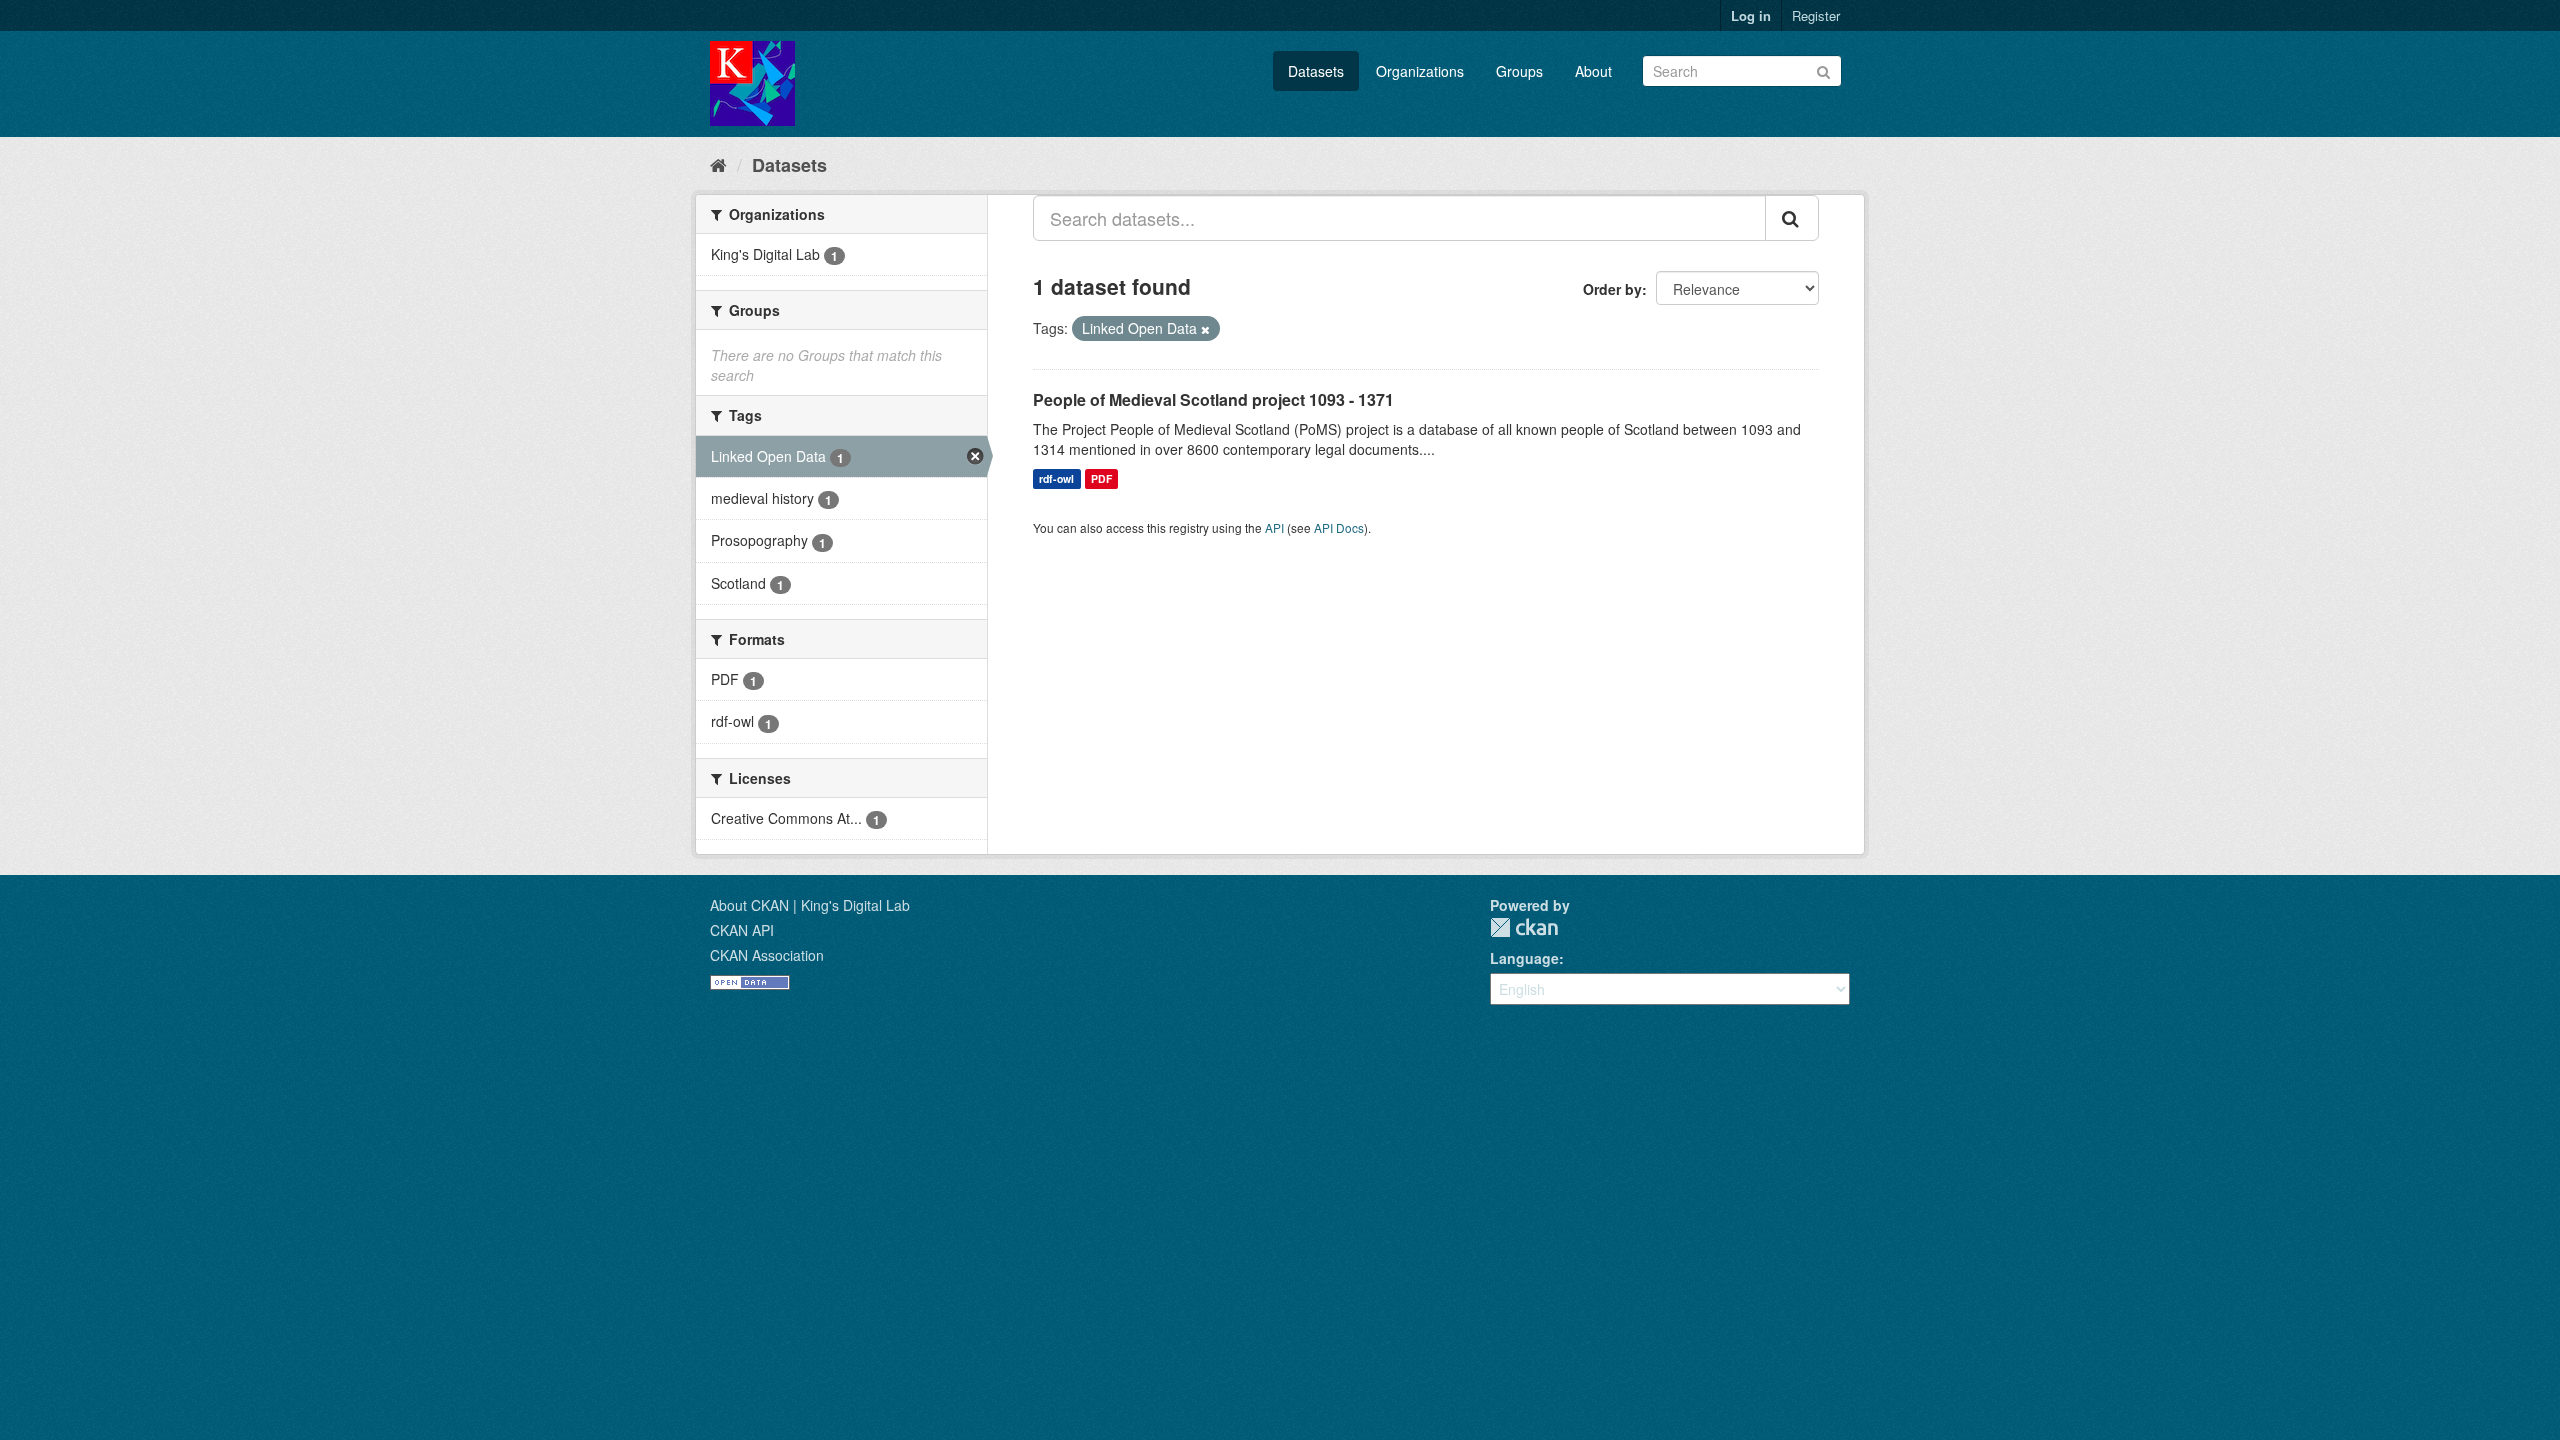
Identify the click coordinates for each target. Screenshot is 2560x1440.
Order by (1612, 289)
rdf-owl (1056, 478)
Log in (1751, 15)
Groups (1519, 71)
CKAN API (742, 930)
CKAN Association (767, 955)
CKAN (1524, 927)
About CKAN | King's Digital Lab (810, 905)
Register (1816, 15)
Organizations (1420, 71)
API (1274, 527)
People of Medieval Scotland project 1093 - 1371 (1213, 399)
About (1593, 71)
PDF (1101, 478)
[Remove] (1205, 329)
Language (1524, 958)
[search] (1792, 218)
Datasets (1316, 71)
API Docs (1339, 527)
